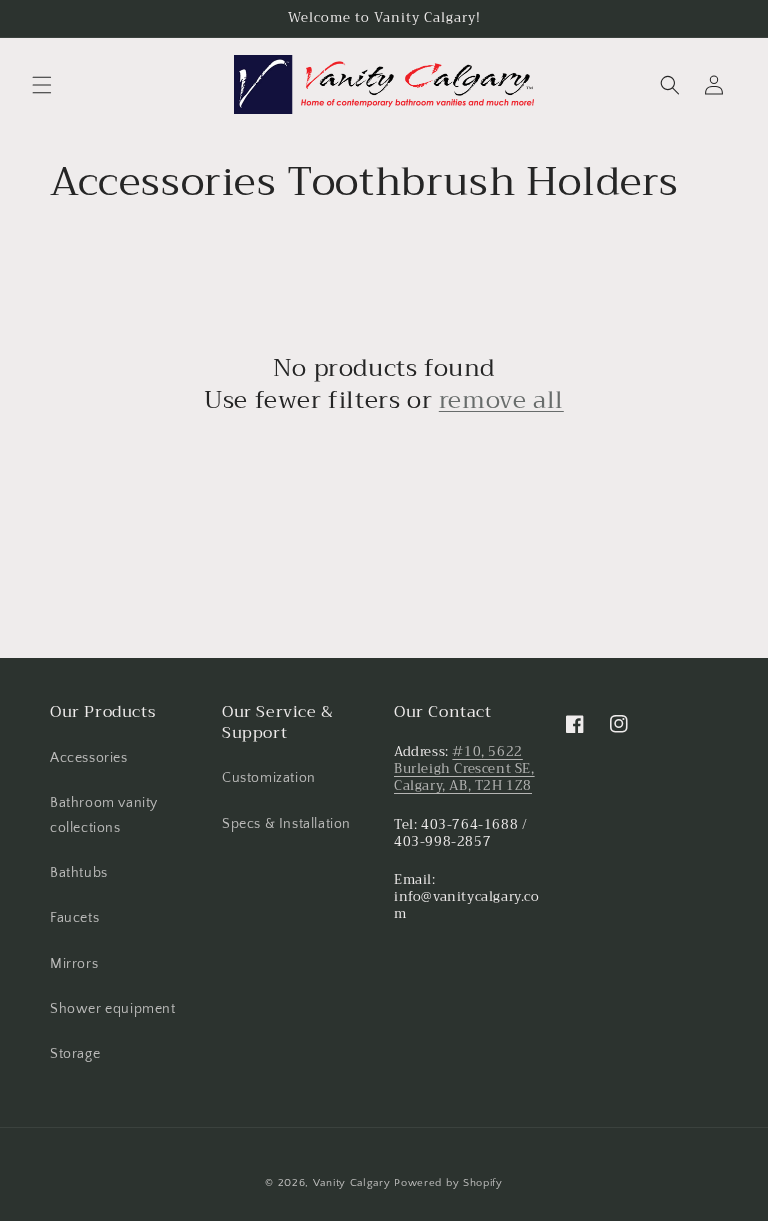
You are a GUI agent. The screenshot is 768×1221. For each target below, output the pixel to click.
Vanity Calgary (352, 1183)
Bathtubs (79, 873)
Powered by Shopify (448, 1183)
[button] (42, 85)
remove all (501, 400)
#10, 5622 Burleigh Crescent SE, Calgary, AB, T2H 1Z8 (464, 768)
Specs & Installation (286, 824)
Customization (269, 778)
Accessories (89, 758)
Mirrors (74, 964)
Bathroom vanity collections (104, 815)
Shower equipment (113, 1009)
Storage (75, 1054)
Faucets (74, 918)
